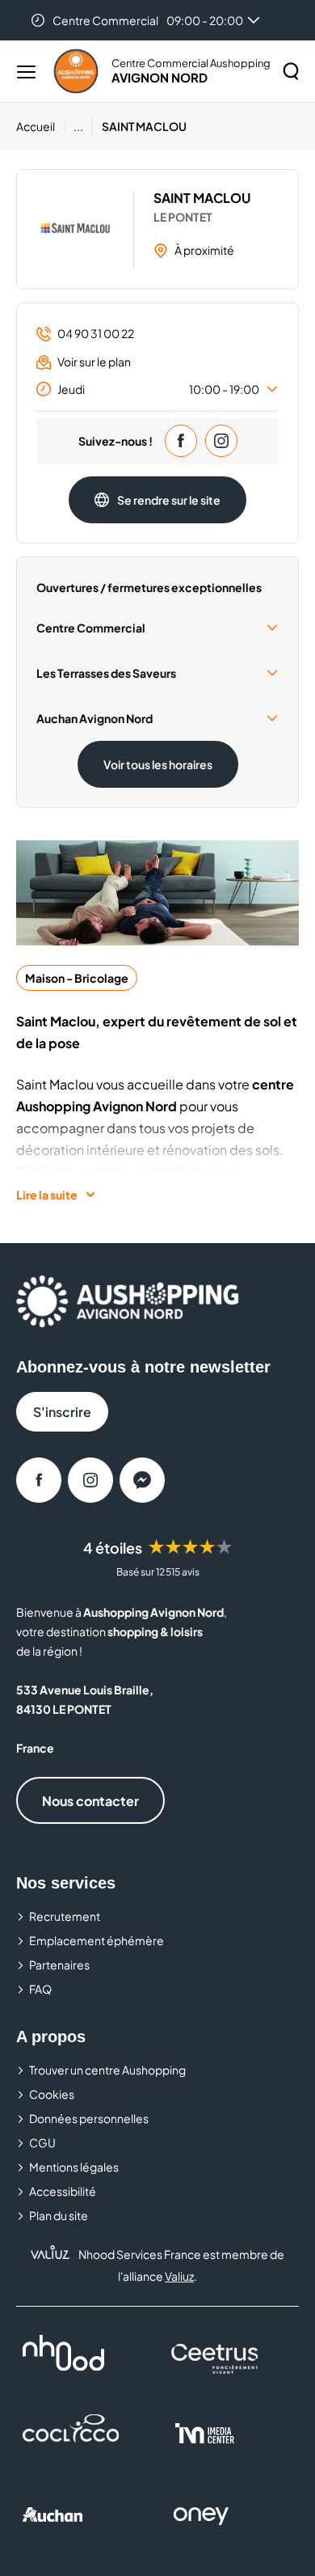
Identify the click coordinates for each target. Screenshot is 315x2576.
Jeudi (158, 389)
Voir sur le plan (94, 362)
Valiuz (179, 2276)
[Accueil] (76, 71)
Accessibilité (63, 2191)
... (78, 126)
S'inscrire (62, 1412)
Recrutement (65, 1916)
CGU (42, 2142)
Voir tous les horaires (158, 764)
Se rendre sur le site (169, 500)
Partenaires (59, 1965)
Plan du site (59, 2215)
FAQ (40, 1989)
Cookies (52, 2094)
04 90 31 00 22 (96, 333)
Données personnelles (89, 2118)
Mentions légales (74, 2167)
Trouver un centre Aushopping (107, 2070)
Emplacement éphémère (97, 1940)
